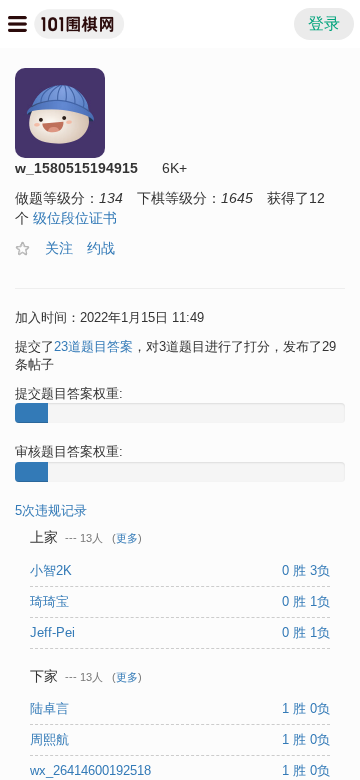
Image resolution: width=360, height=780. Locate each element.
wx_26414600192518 (92, 770)
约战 (101, 248)
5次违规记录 (51, 510)
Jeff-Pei (54, 632)
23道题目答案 (93, 346)
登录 (324, 23)
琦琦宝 (51, 601)
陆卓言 (51, 708)
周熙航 (51, 739)
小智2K (53, 570)
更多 (127, 538)
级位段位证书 (75, 218)
